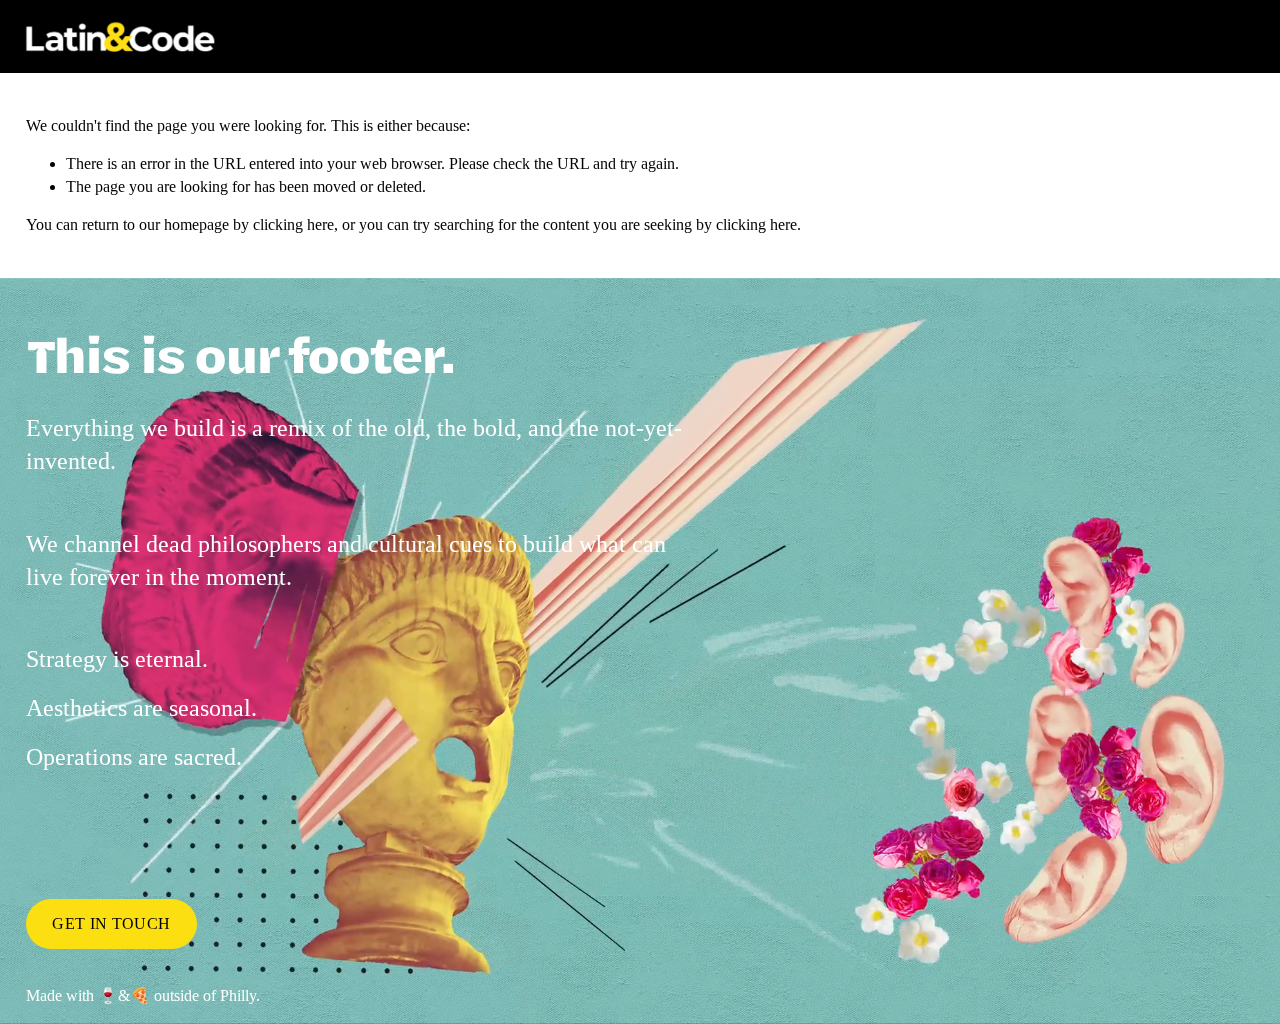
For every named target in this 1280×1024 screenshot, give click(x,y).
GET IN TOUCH (111, 923)
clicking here (293, 224)
